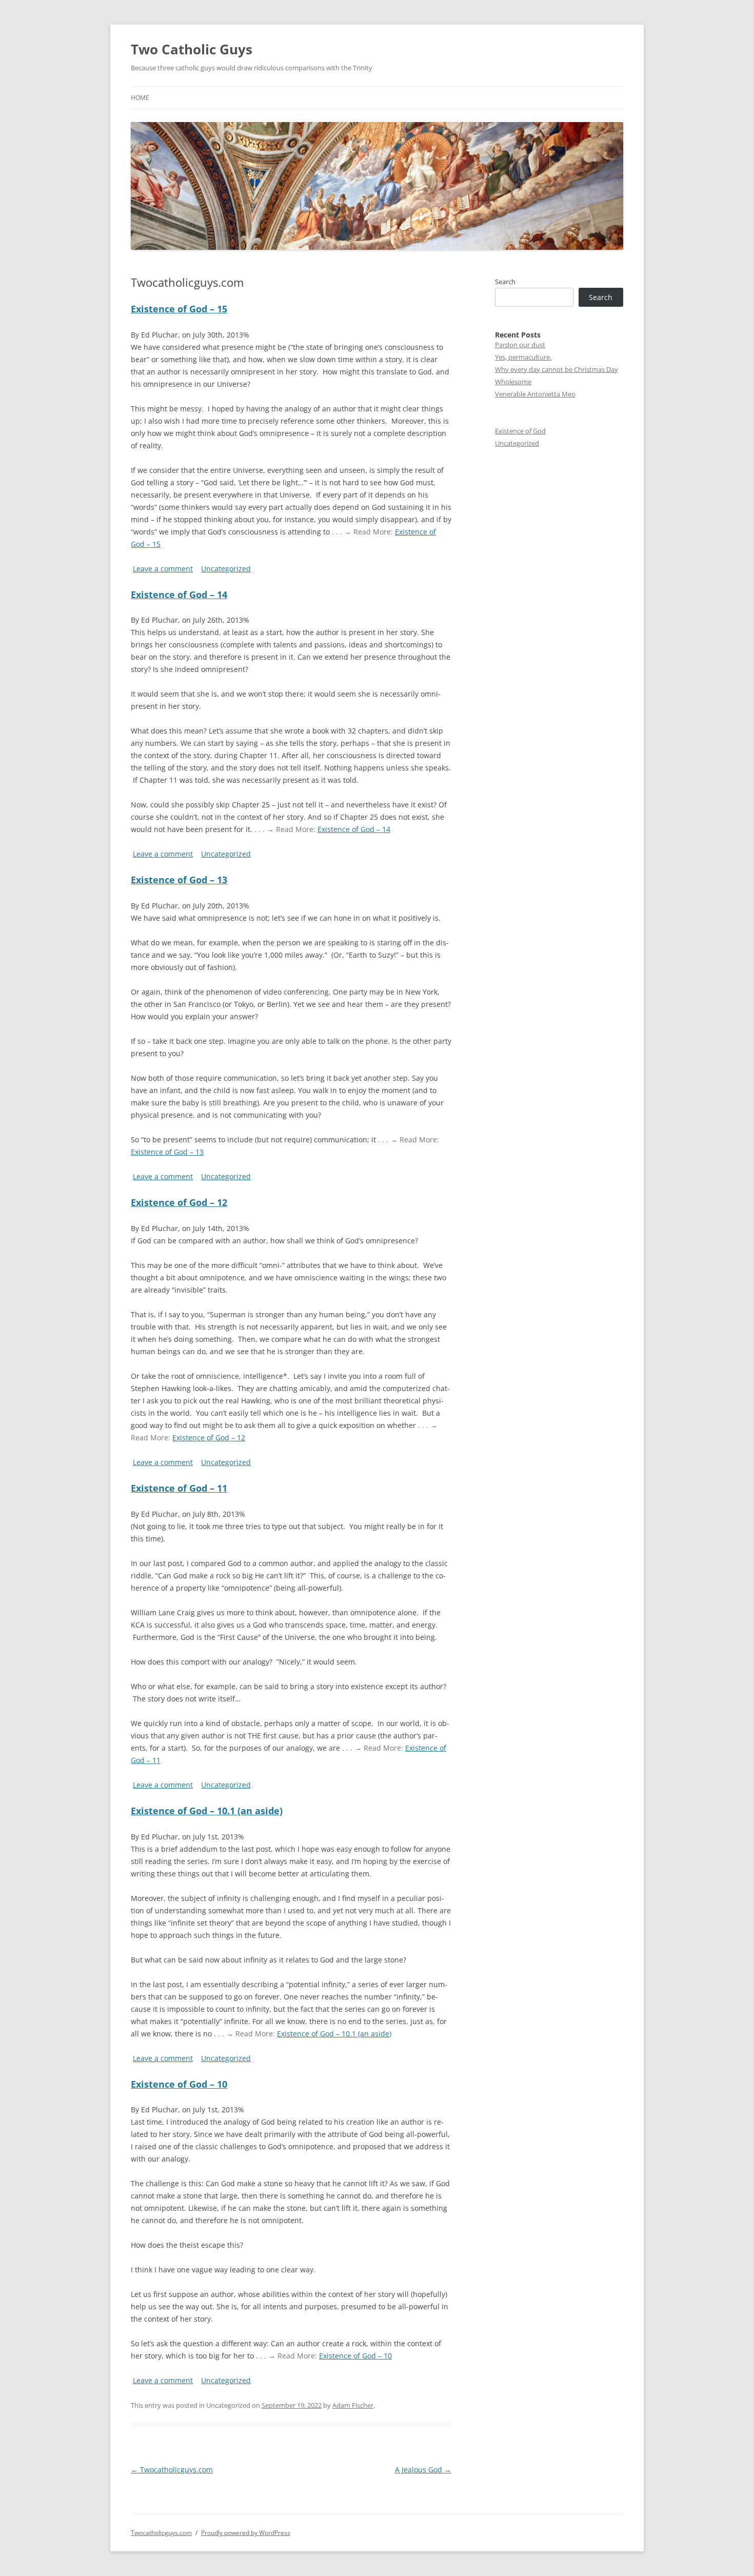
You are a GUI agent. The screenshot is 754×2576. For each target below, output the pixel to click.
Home (140, 98)
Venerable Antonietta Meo (535, 394)
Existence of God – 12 (179, 1202)
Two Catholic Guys (192, 49)
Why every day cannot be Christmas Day (557, 369)
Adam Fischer (353, 2405)
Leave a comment (163, 569)
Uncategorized (226, 569)
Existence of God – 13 (179, 880)
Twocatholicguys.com (172, 2470)
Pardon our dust (520, 345)
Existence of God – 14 (179, 595)
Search (505, 282)
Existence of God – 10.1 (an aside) (207, 1811)
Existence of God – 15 (179, 309)
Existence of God (520, 431)
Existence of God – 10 (179, 2084)
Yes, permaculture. (523, 357)
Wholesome (513, 382)
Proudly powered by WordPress (246, 2533)
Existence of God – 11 (179, 1488)
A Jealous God (423, 2470)
